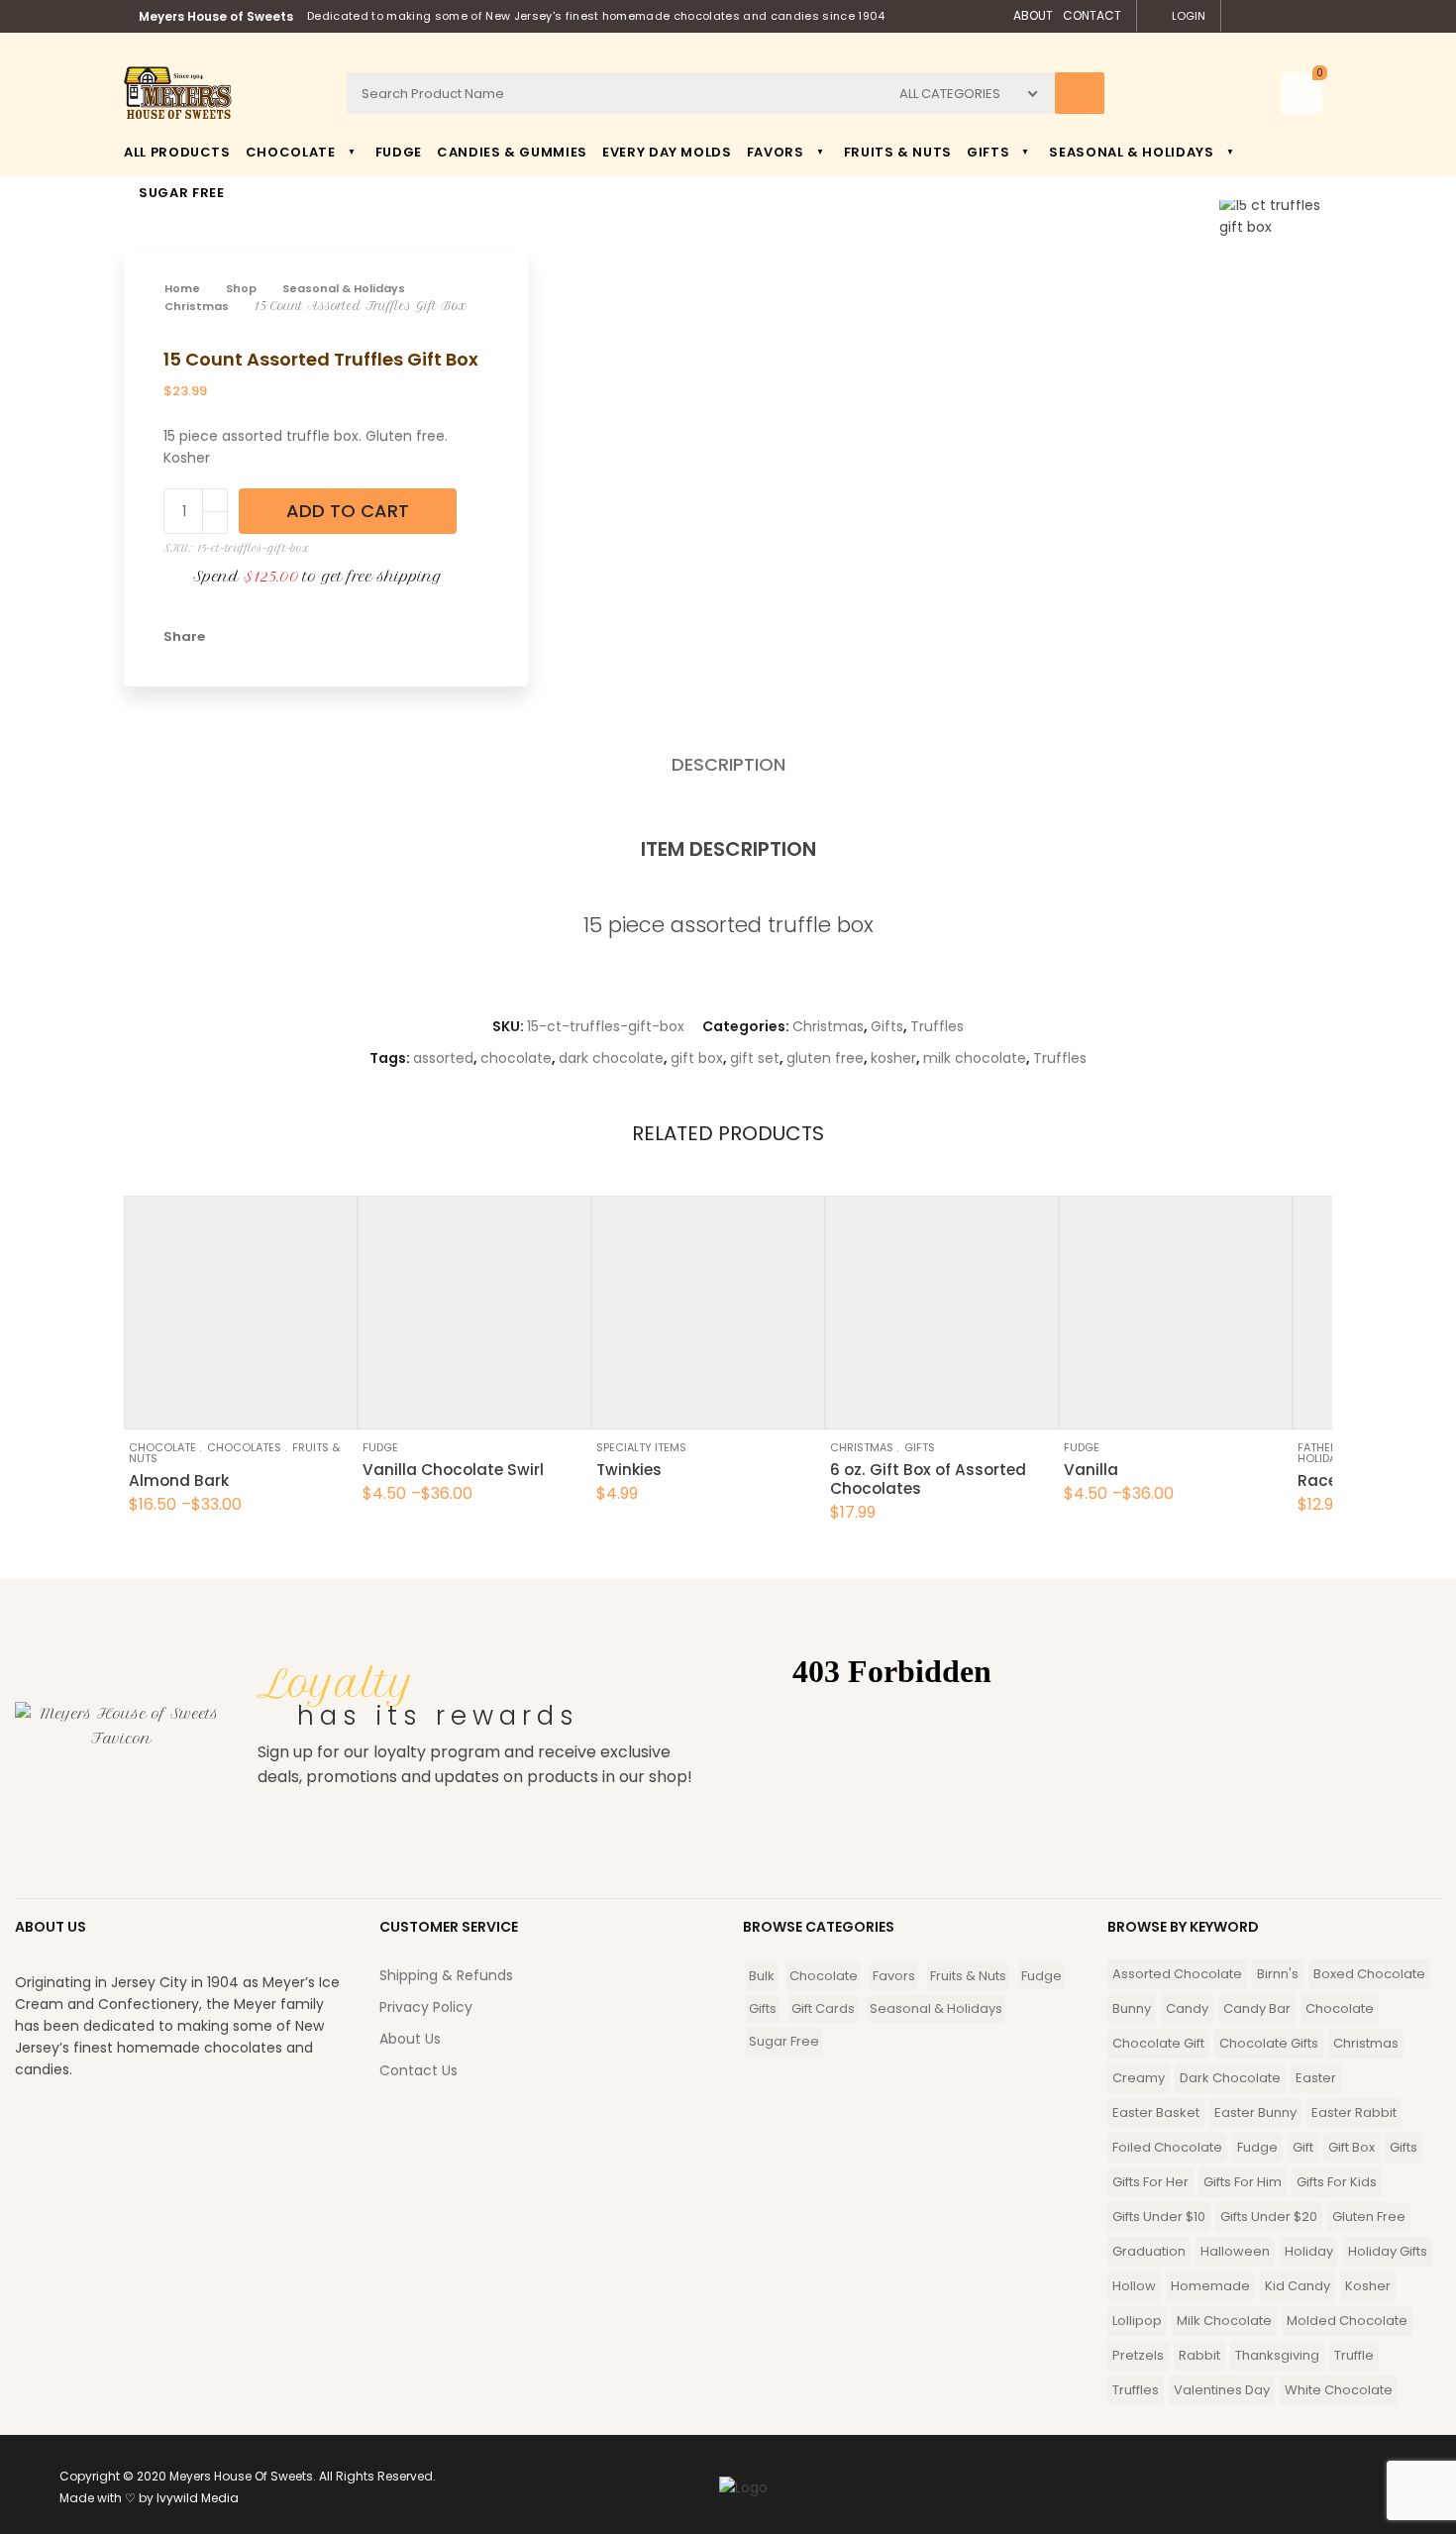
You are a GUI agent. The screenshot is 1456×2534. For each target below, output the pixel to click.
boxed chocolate (1369, 1974)
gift (1303, 2147)
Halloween (1235, 2251)
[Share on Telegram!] (332, 637)
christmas (1366, 2043)
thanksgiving (1277, 2355)
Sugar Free (784, 2041)
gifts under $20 (1269, 2217)
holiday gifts (1388, 2251)
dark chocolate (611, 1058)
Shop (241, 288)
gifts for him (1243, 2182)
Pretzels (1138, 2355)
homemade (1210, 2286)
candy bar (1257, 2008)
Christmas (197, 306)
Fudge (380, 1447)
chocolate (516, 1058)
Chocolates (244, 1447)
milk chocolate (975, 1058)
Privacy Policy (426, 2007)
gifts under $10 (1159, 2217)
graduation (1149, 2251)
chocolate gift (1158, 2043)
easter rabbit (1354, 2112)
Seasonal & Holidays (344, 288)
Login (1189, 16)
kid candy (1298, 2286)
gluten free (825, 1058)
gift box (697, 1058)
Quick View (193, 1404)
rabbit (1199, 2355)
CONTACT (1092, 15)
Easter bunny (1255, 2112)
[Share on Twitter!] (298, 637)
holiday (1309, 2251)
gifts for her (1150, 2182)
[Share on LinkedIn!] (399, 637)
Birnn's (1278, 1974)
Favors (894, 1976)
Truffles (937, 1026)
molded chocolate (1347, 2321)
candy (1187, 2008)
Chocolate (162, 1447)
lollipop (1137, 2321)
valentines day (1222, 2390)
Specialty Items (641, 1447)
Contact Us (418, 2070)
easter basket (1156, 2112)
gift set (755, 1058)
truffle (1354, 2355)
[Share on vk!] (433, 637)
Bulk (762, 1976)
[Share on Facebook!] (231, 637)
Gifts (887, 1026)
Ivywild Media (198, 2498)
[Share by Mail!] (264, 637)
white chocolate (1339, 2390)
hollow (1134, 2286)
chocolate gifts (1269, 2043)
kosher (893, 1058)
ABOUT (1033, 15)
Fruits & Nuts (968, 1976)
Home (182, 288)
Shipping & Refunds (446, 1975)
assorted (443, 1058)
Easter (1316, 2078)
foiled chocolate (1167, 2147)
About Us (410, 2039)
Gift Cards (823, 2008)
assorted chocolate (1177, 1974)
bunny (1132, 2008)
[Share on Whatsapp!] (365, 637)
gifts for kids (1337, 2182)
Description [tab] (728, 764)
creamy (1139, 2078)
